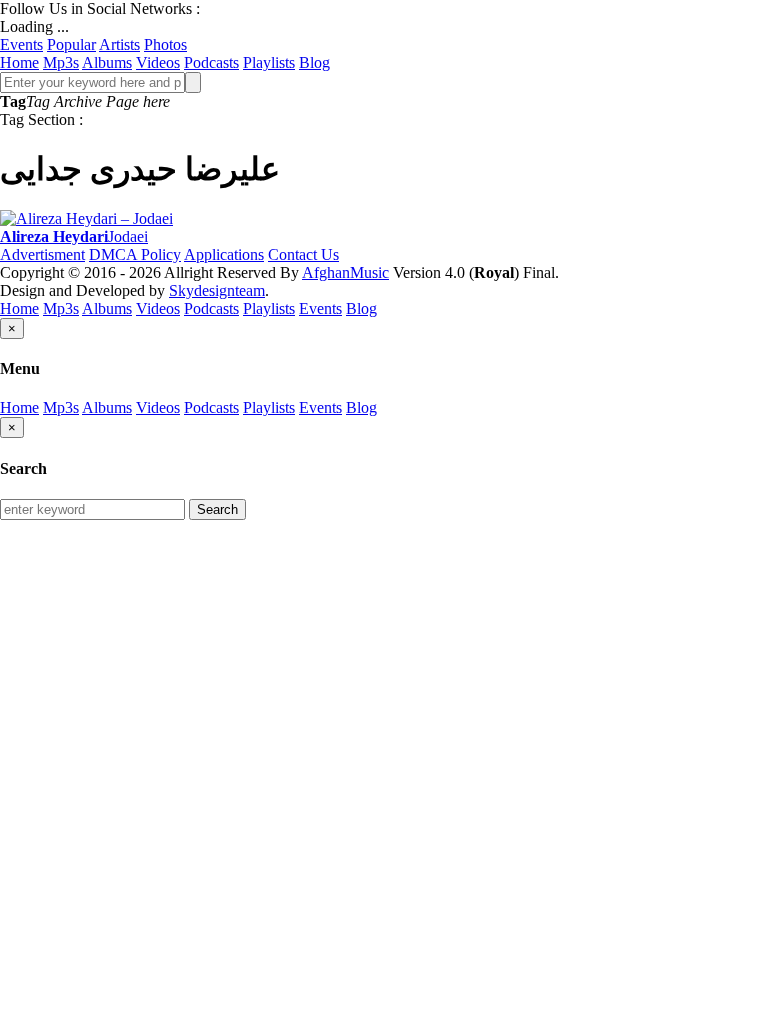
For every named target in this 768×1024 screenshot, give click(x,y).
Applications (224, 254)
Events (21, 44)
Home (19, 62)
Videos (158, 62)
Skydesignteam (217, 290)
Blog (314, 62)
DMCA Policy (135, 254)
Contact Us (303, 254)
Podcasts (211, 62)
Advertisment (42, 254)
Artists (119, 44)
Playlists (269, 62)
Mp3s (61, 62)
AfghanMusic (345, 272)
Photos (165, 44)
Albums (107, 62)
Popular (71, 44)
